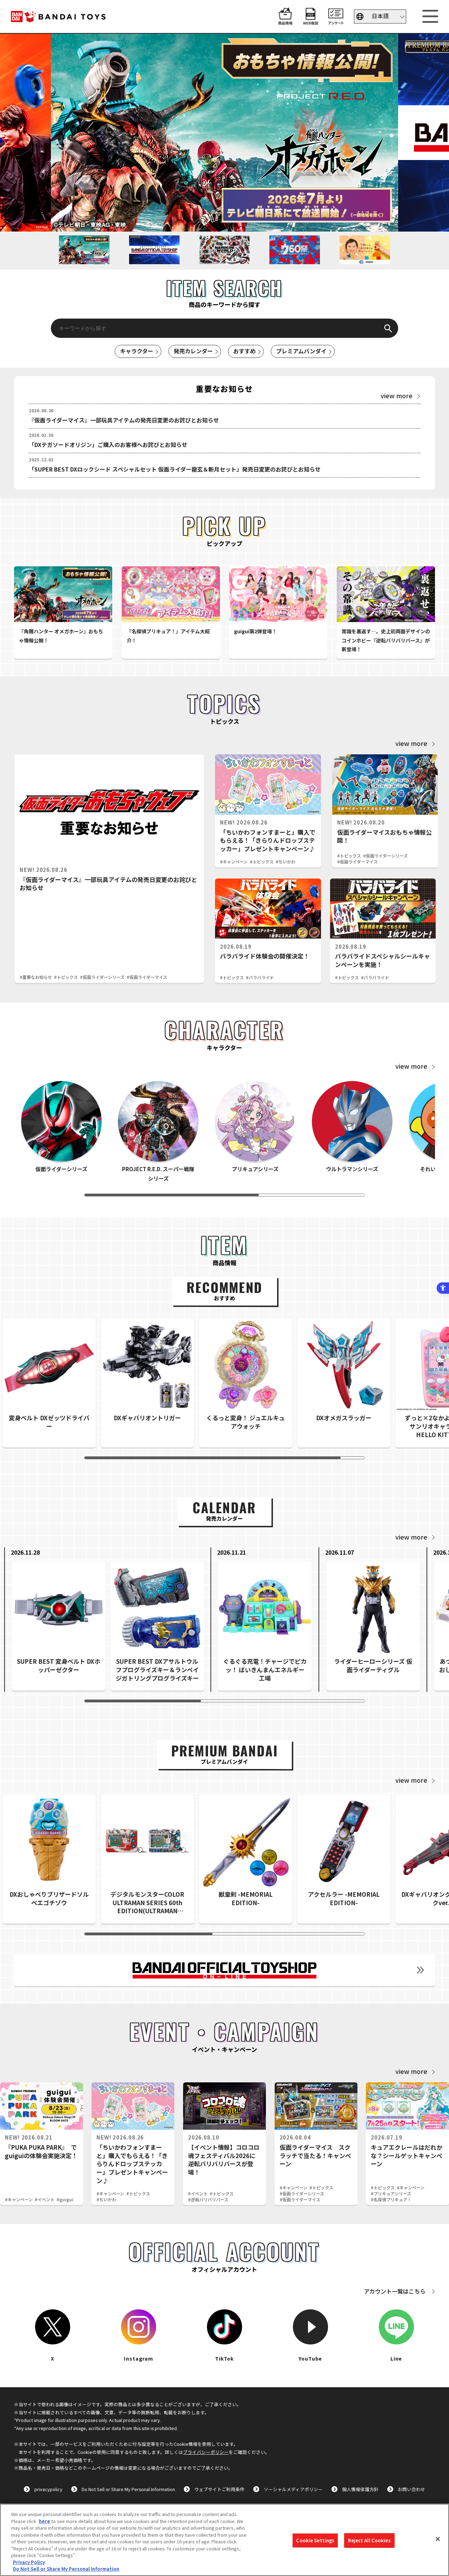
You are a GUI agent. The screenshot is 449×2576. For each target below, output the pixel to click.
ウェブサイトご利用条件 (219, 2489)
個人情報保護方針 (360, 2489)
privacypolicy (48, 2489)
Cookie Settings (315, 2540)
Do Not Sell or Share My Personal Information (128, 2489)
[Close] (438, 2539)
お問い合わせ (411, 2489)
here (45, 2521)
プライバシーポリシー (206, 2452)
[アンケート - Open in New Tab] (336, 21)
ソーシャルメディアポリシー (293, 2489)
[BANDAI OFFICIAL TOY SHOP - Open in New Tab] (224, 1970)
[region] (224, 2540)
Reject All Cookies (369, 2540)
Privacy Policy (29, 2562)
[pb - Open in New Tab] (224, 133)
